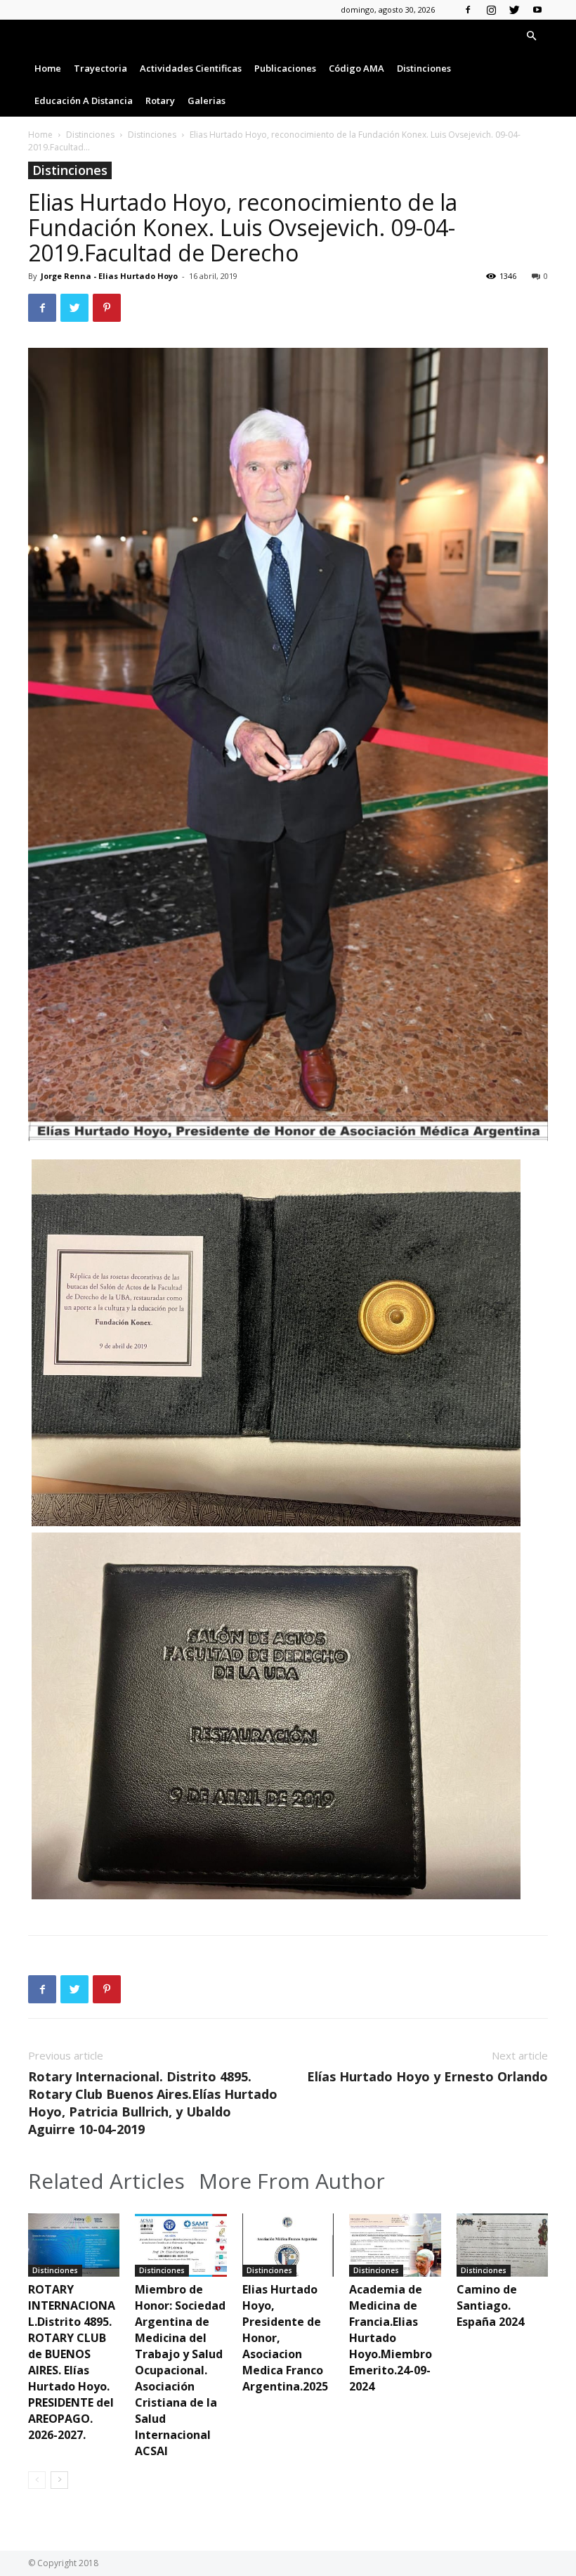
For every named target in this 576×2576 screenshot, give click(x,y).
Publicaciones (285, 68)
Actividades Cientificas (191, 68)
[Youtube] (537, 10)
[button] (531, 36)
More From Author (292, 2181)
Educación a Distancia (84, 100)
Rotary (160, 100)
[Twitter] (514, 10)
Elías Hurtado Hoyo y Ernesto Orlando (427, 2076)
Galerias (207, 100)
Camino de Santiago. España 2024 (490, 2305)
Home (48, 68)
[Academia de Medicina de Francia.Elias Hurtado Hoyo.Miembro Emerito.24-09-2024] (395, 2245)
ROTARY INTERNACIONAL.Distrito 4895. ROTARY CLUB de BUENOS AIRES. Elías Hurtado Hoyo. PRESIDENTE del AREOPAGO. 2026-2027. (72, 2362)
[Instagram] (491, 10)
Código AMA (356, 68)
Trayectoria (100, 68)
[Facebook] (468, 10)
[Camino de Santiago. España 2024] (502, 2245)
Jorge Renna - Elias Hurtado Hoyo (109, 276)
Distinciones (424, 68)
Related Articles (106, 2181)
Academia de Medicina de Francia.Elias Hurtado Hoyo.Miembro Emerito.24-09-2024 (391, 2338)
